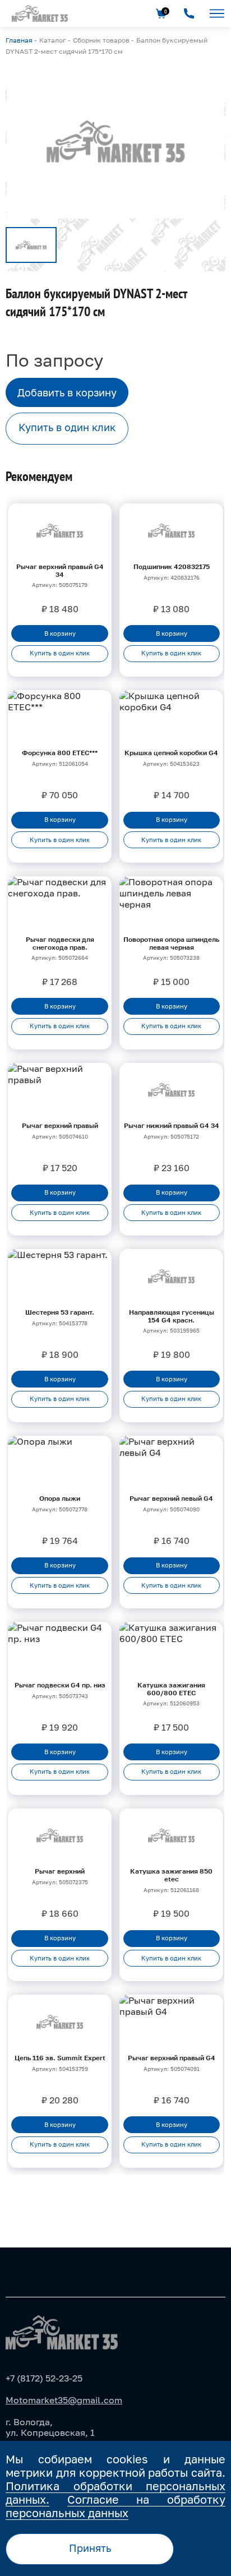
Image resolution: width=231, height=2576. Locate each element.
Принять (90, 2548)
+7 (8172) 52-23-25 (44, 2378)
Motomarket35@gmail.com (64, 2400)
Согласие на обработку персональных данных (115, 2506)
